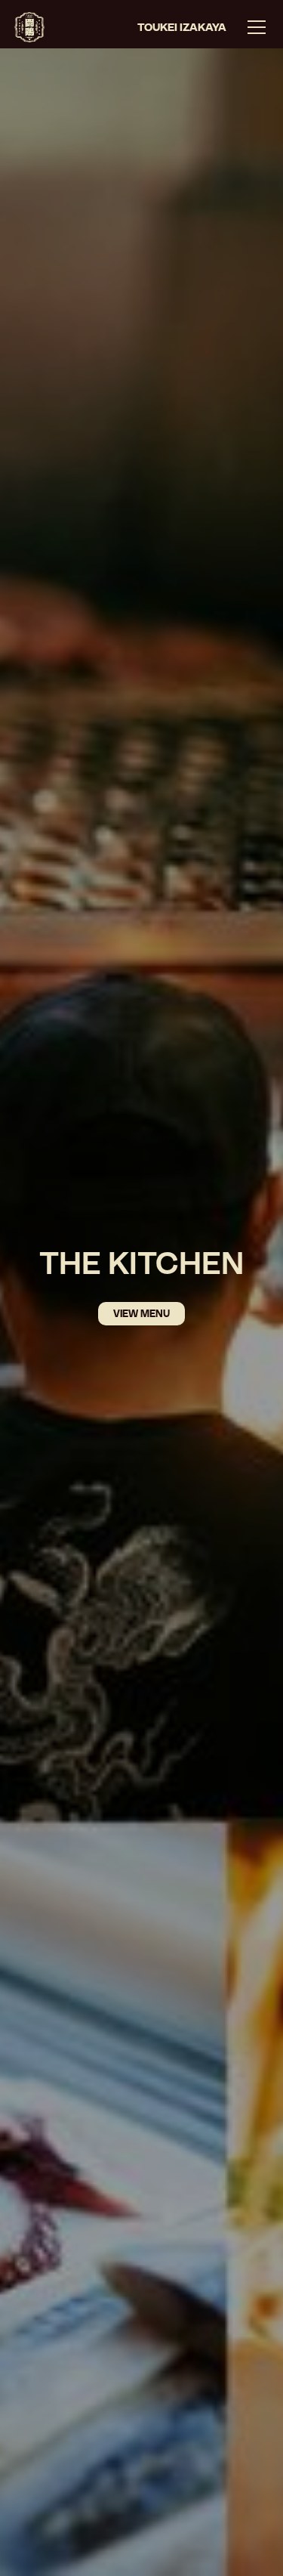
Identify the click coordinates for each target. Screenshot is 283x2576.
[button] (254, 27)
